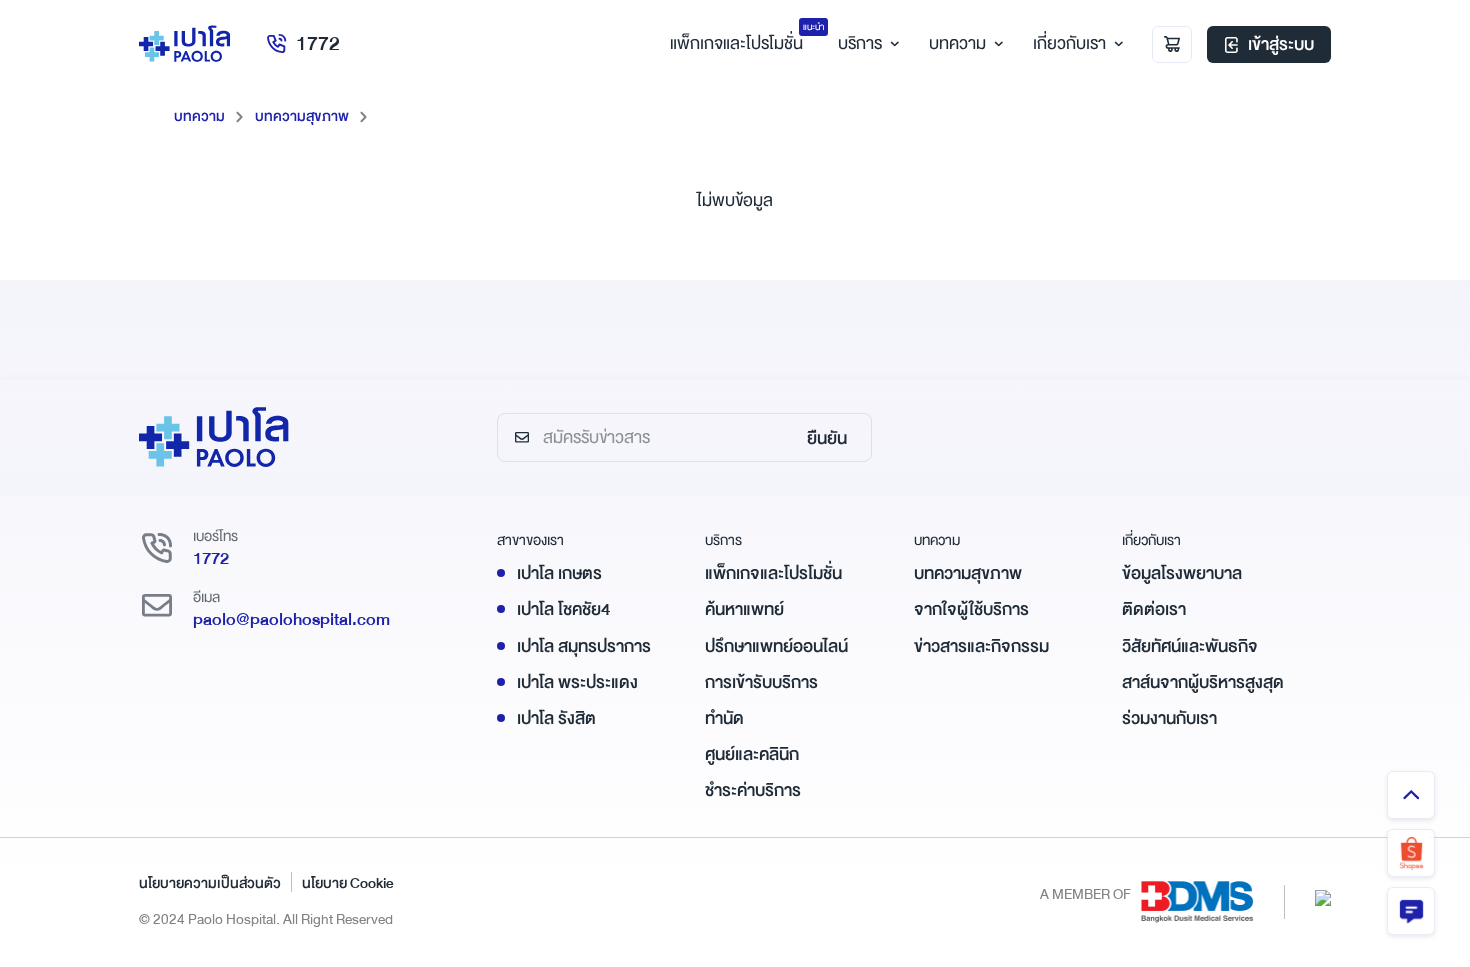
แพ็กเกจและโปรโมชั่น (773, 573)
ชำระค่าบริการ (753, 790)
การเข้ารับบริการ (761, 682)
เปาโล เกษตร (559, 573)
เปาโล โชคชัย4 (563, 609)
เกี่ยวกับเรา (1069, 43)
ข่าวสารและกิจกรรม (981, 646)
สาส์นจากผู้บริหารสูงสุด (1203, 682)
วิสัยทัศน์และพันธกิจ (1190, 646)
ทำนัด (724, 718)
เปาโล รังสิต (556, 718)
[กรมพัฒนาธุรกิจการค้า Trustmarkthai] (1323, 896)
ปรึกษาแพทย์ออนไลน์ (776, 646)
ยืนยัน (827, 438)
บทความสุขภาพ (302, 116)
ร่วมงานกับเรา (1169, 718)
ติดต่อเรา (1154, 609)
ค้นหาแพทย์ (744, 609)
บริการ (860, 43)
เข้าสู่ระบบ (1281, 44)
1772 (318, 43)
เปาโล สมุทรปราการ (584, 646)
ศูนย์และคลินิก (752, 754)
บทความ (957, 43)
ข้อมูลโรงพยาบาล (1182, 573)
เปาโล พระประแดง (577, 682)
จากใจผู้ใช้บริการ (971, 609)
